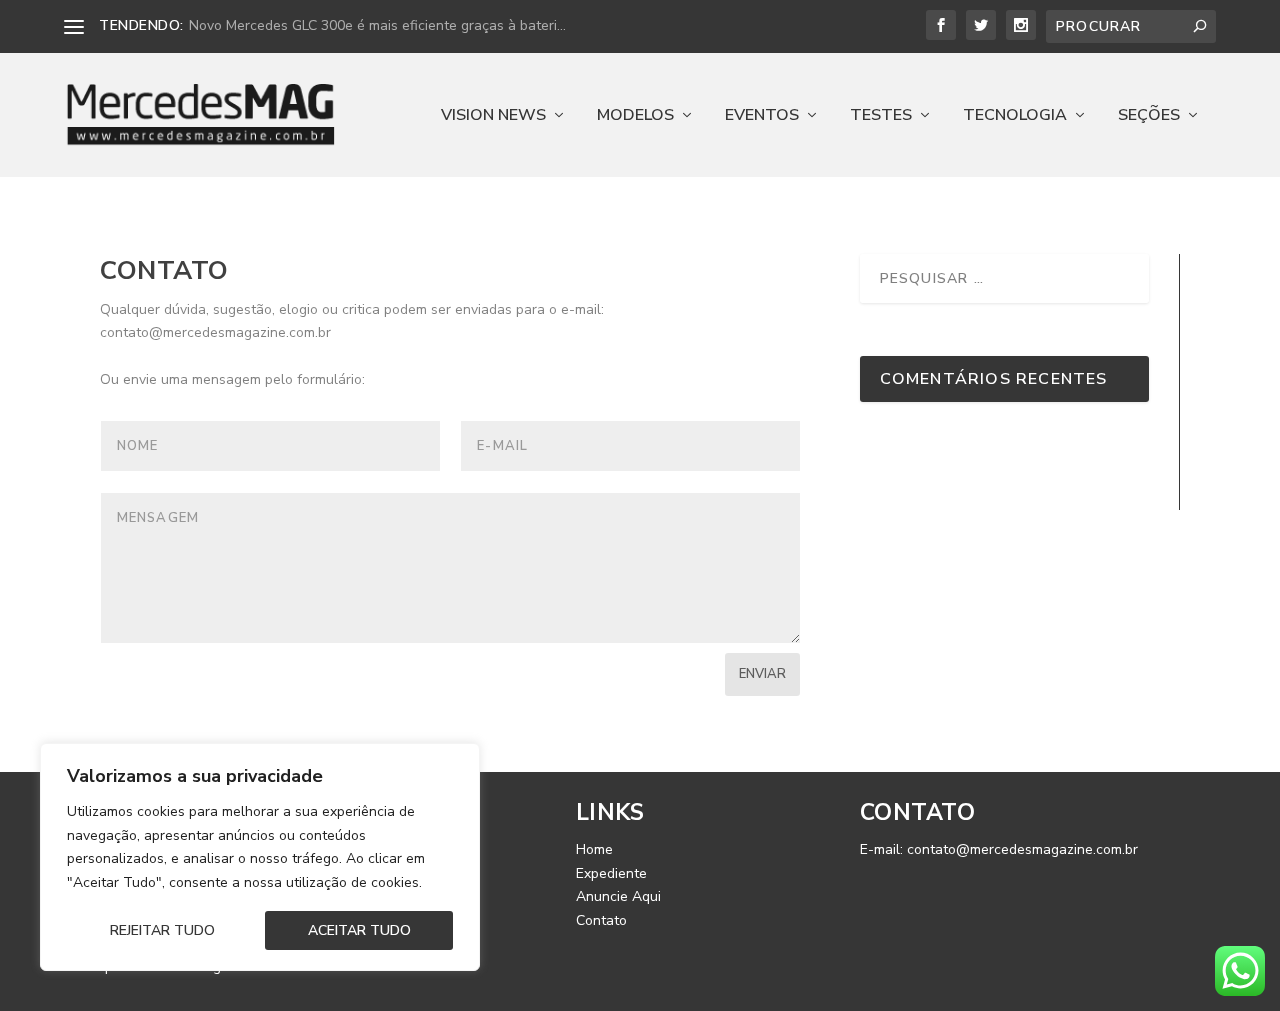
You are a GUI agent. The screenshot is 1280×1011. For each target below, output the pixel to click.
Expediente (611, 873)
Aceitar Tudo (359, 930)
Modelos (635, 116)
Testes (881, 116)
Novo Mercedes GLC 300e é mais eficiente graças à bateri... (377, 25)
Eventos (762, 116)
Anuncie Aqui (618, 896)
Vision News (493, 116)
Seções (1149, 116)
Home (594, 849)
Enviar (762, 674)
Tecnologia (1015, 116)
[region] (260, 857)
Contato (601, 920)
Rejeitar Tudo (162, 930)
